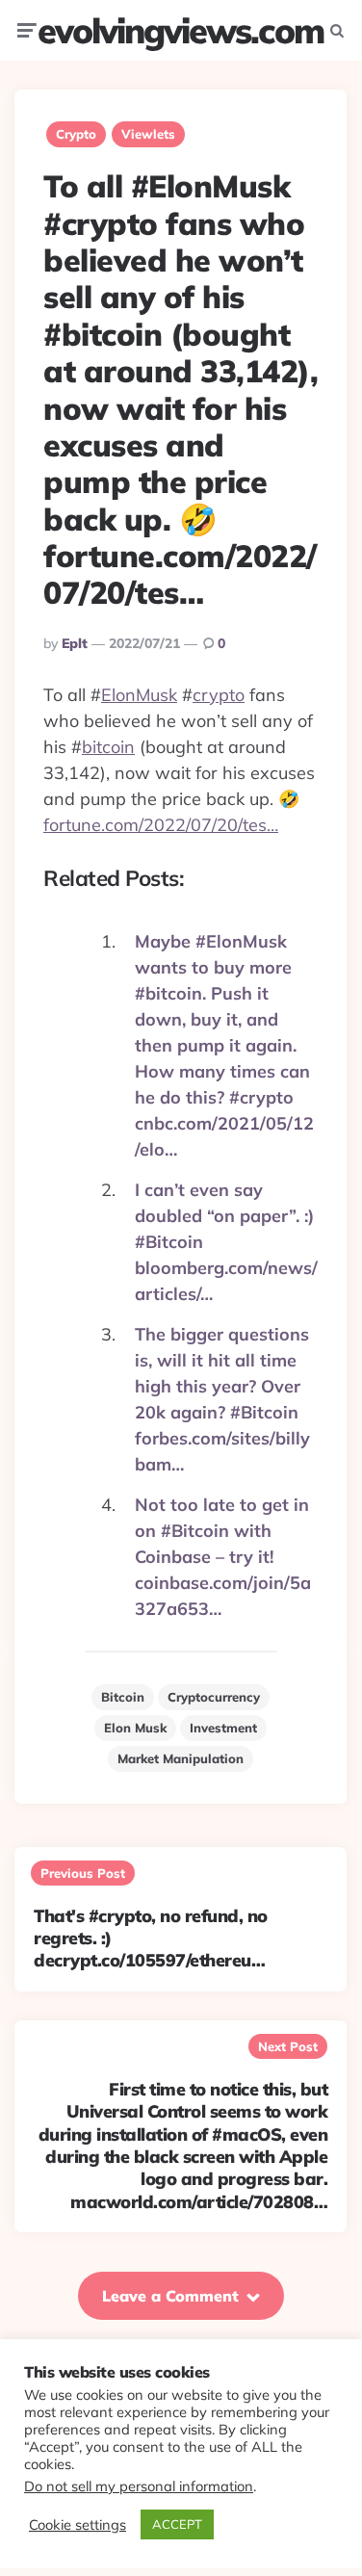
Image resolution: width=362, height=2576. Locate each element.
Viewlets (148, 134)
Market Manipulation (181, 1758)
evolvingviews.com (181, 30)
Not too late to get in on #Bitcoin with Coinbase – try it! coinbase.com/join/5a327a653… (223, 1557)
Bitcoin (123, 1697)
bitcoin (108, 747)
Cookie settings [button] (78, 2525)
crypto (219, 695)
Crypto (76, 134)
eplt (75, 643)
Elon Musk (135, 1728)
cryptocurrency (214, 1697)
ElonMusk (139, 695)
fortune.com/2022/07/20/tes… (161, 825)
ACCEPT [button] (177, 2524)
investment (223, 1728)
